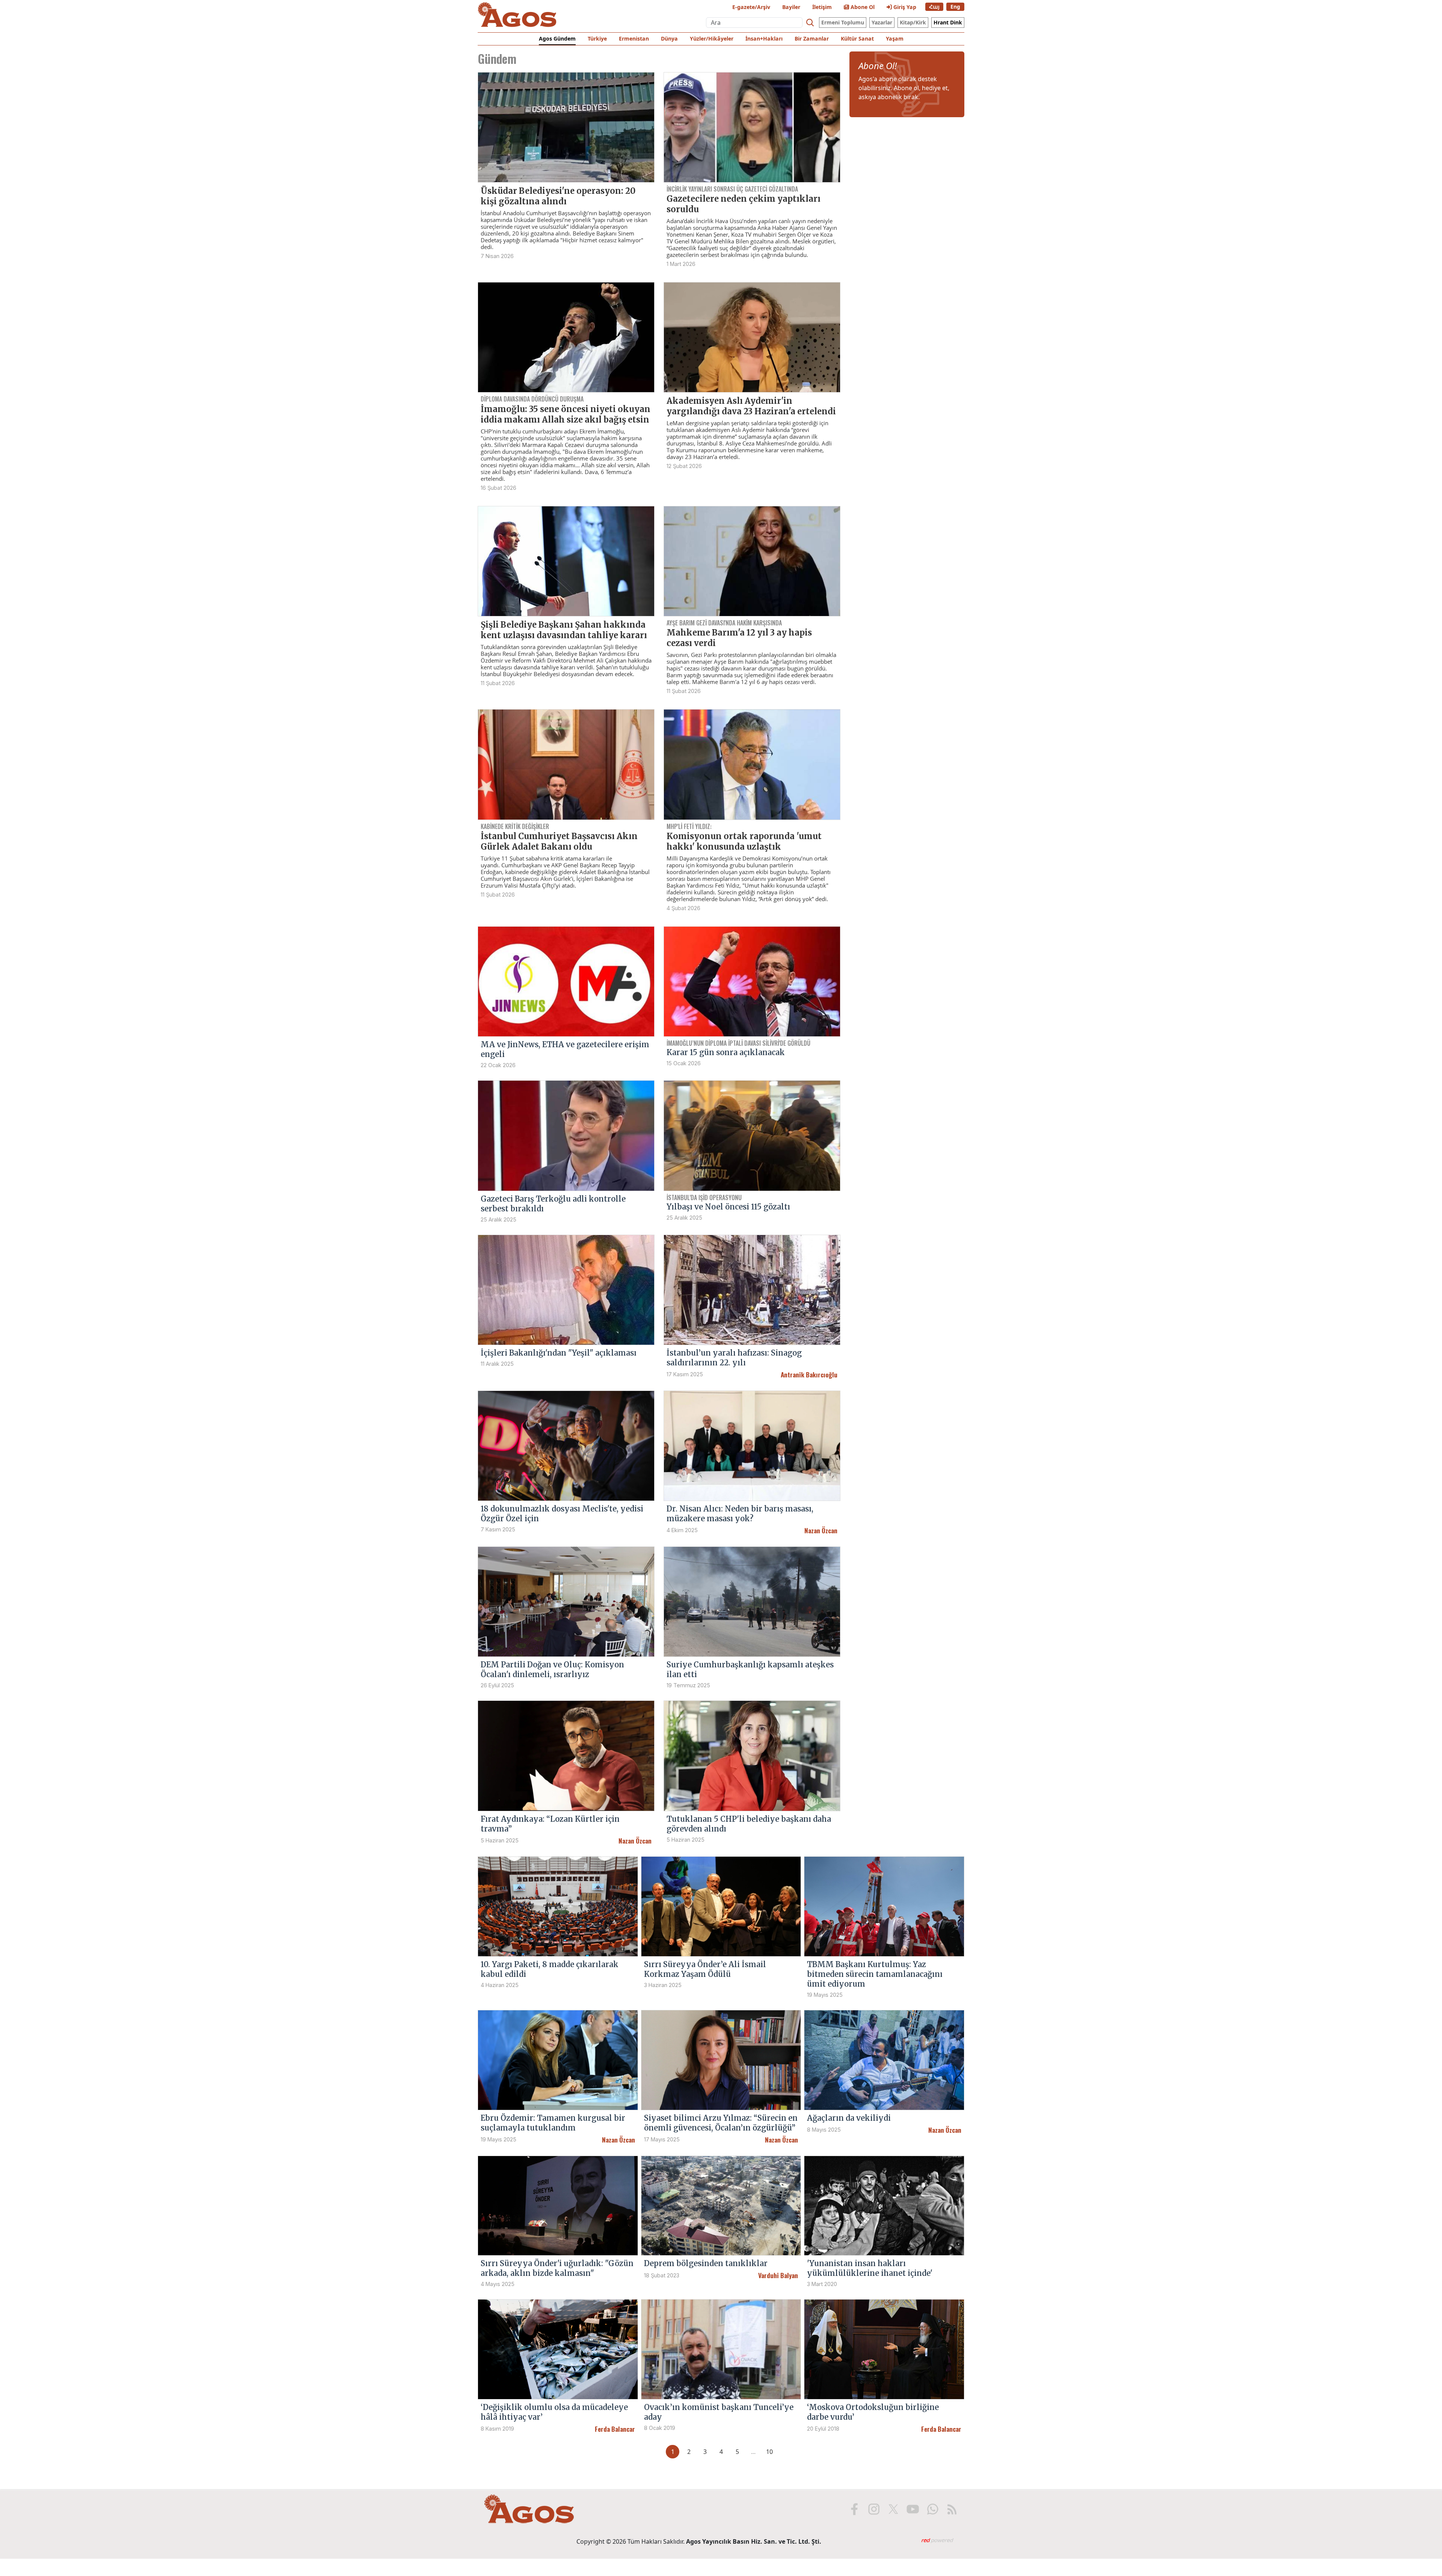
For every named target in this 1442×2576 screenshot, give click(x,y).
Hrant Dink (948, 22)
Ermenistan (634, 39)
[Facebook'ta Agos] (854, 2509)
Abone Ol (862, 7)
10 (769, 2452)
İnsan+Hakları (764, 39)
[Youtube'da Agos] (913, 2509)
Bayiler (791, 7)
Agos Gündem (557, 39)
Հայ (934, 7)
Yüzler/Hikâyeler (712, 39)
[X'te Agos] (893, 2509)
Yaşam (895, 39)
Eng (955, 7)
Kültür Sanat (857, 39)
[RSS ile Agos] (952, 2509)
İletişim (822, 7)
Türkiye (597, 39)
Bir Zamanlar (812, 39)
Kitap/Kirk (913, 22)
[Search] (810, 23)
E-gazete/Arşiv (751, 7)
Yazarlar (882, 22)
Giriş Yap (904, 7)
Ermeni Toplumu (843, 22)
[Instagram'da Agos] (874, 2509)
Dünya (669, 39)
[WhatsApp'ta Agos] (932, 2509)
